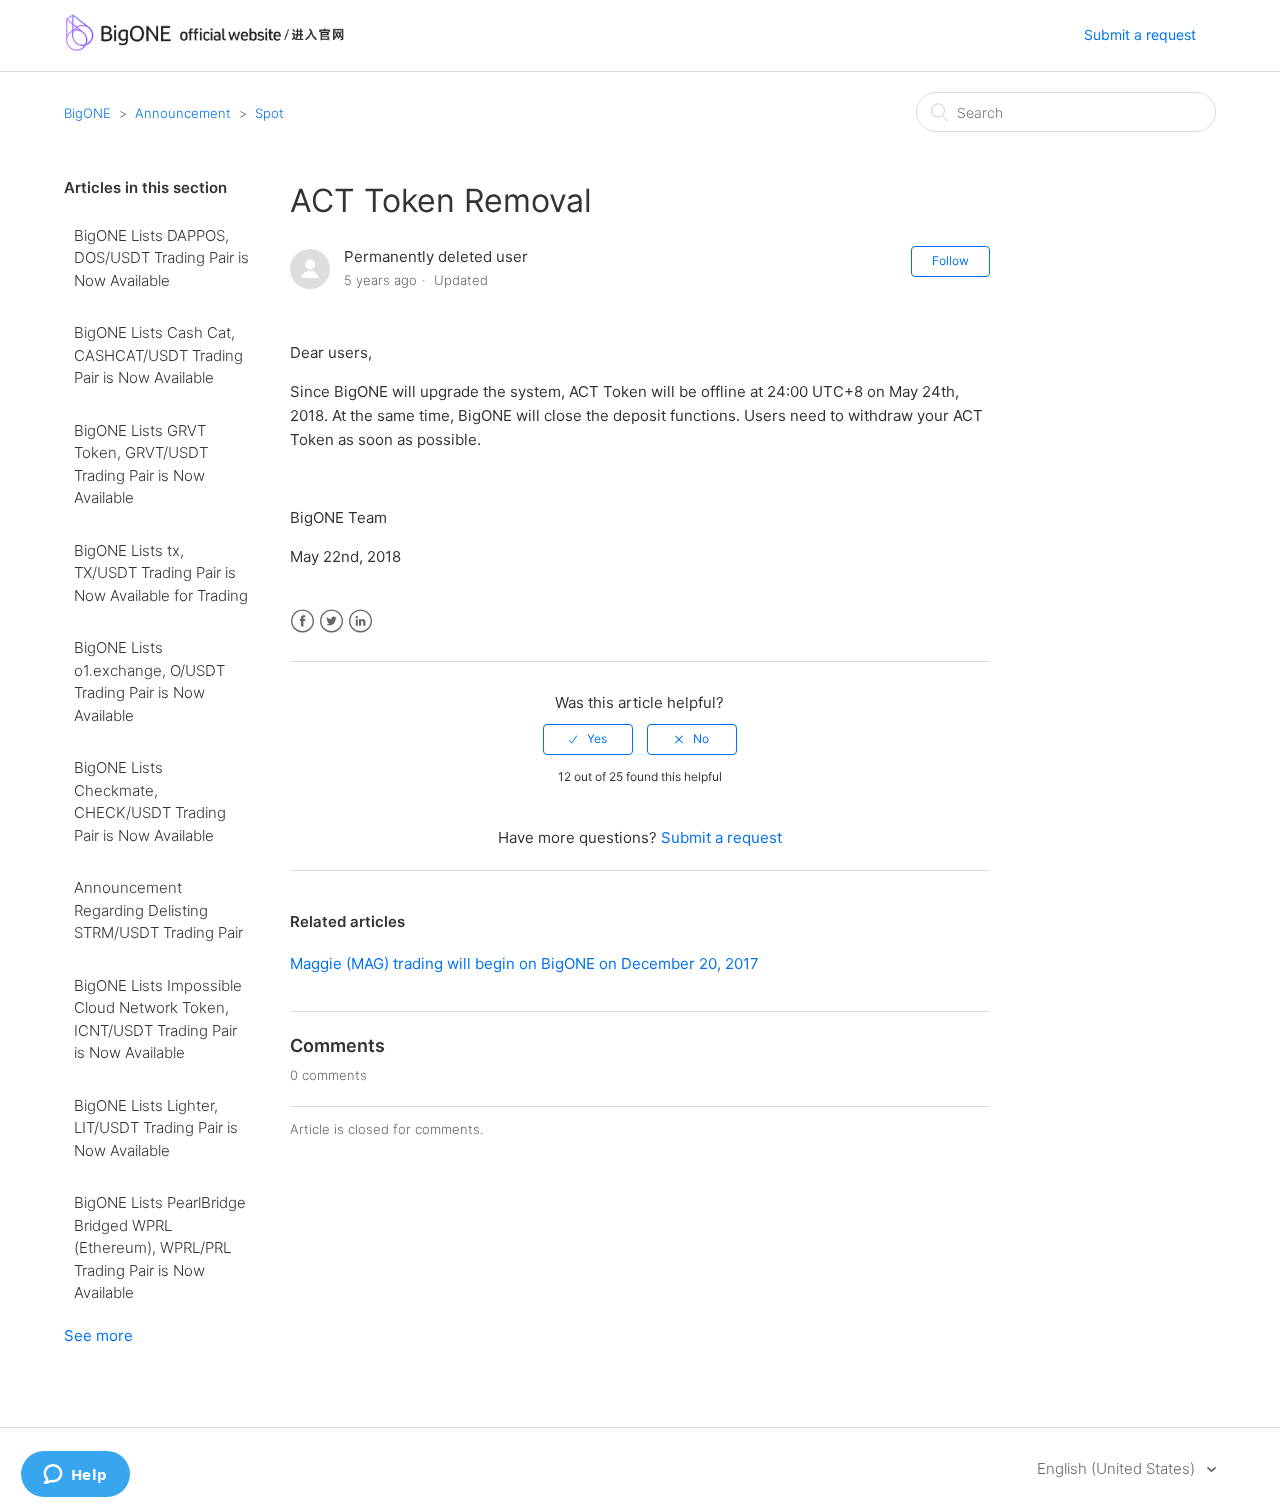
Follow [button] (950, 260)
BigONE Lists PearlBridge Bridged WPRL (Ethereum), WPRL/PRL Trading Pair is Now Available (160, 1247)
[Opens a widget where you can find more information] (75, 1476)
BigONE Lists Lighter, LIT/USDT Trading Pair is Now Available (156, 1128)
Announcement (183, 113)
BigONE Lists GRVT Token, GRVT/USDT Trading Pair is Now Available (141, 464)
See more (98, 1335)
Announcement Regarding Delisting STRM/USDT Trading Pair (158, 910)
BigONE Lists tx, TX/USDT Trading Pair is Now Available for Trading (161, 573)
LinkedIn (360, 621)
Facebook (302, 621)
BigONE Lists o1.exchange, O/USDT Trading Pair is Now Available (149, 681)
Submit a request (1140, 34)
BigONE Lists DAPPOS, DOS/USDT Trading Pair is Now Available (161, 258)
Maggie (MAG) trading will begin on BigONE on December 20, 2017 (524, 963)
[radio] (588, 739)
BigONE (87, 113)
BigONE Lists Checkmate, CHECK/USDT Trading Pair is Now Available (150, 801)
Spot (269, 113)
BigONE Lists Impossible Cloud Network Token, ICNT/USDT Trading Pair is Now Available (158, 1019)
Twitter (331, 621)
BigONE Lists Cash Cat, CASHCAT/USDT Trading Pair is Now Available (158, 355)
